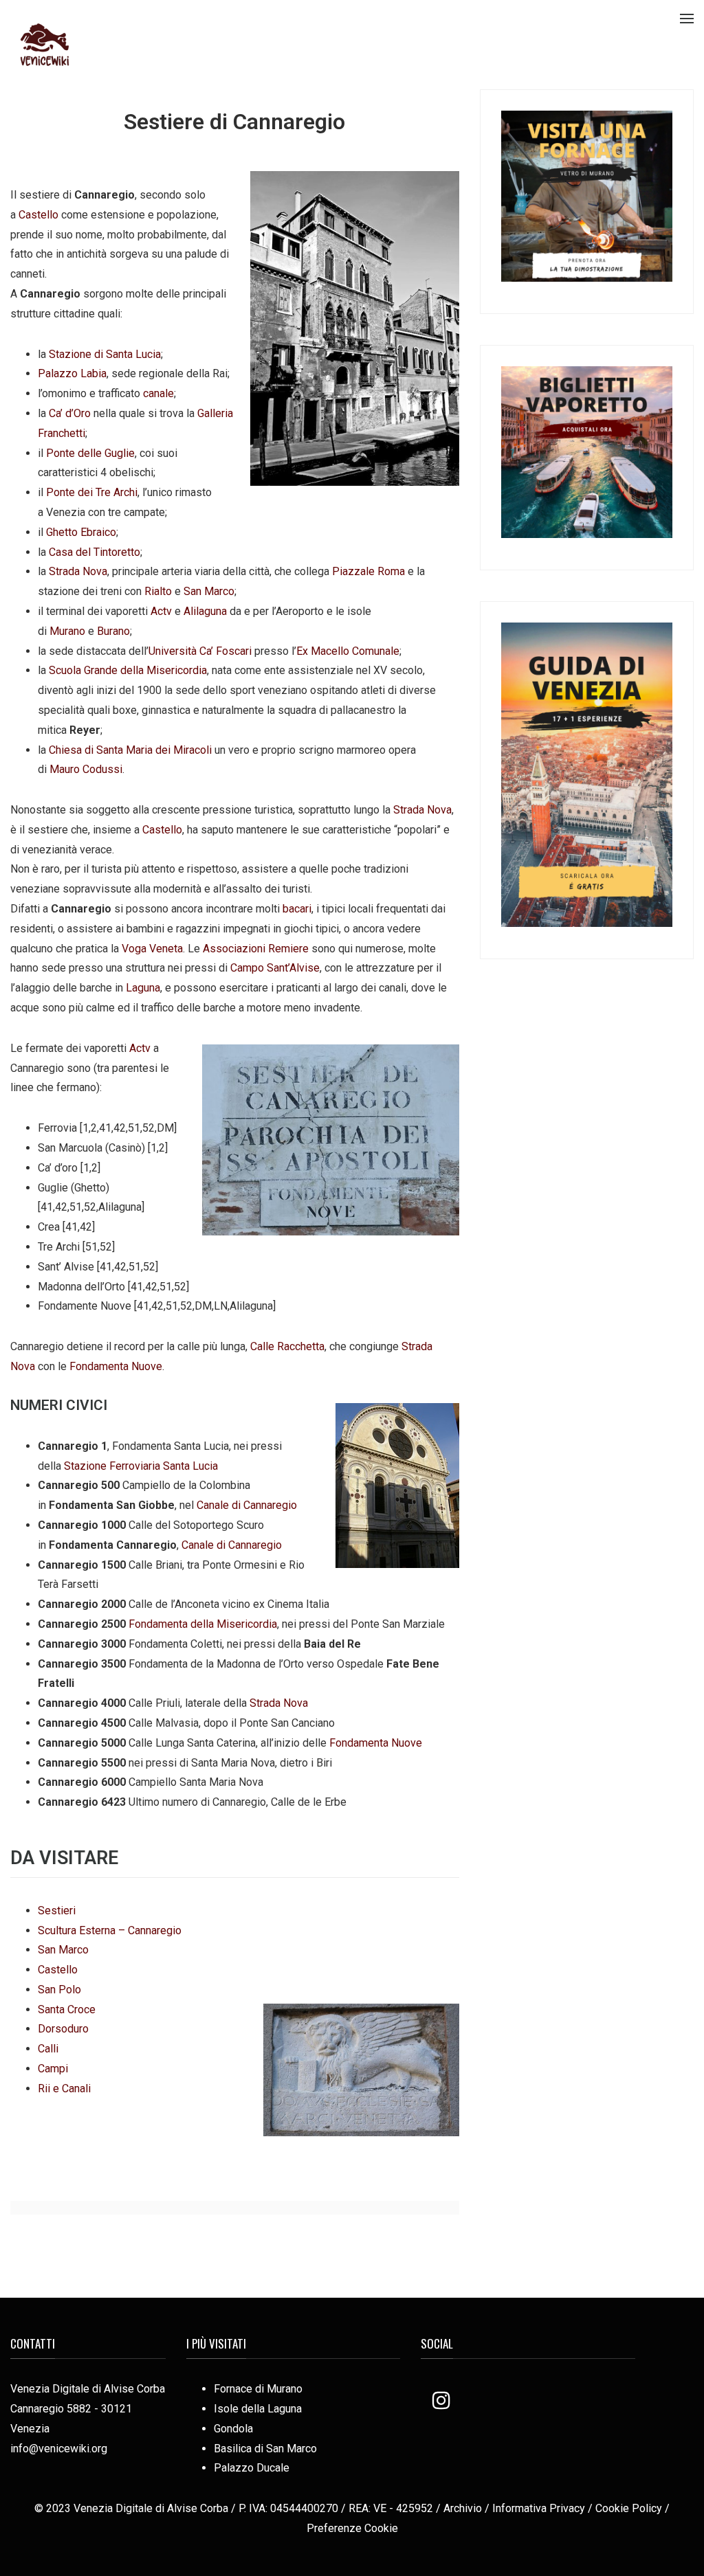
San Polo (59, 1990)
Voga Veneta (152, 949)
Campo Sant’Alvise (275, 968)
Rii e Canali (64, 2088)
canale (158, 393)
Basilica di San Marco (265, 2449)
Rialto (158, 591)
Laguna (143, 988)
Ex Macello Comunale (348, 651)
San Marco (209, 591)
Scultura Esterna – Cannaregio (110, 1930)
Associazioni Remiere (256, 949)
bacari (297, 909)
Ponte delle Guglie (90, 453)
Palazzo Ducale (252, 2468)
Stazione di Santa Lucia (105, 354)
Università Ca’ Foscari (200, 651)
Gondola (233, 2429)
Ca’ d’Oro (70, 413)
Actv (161, 611)
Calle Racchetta (287, 1346)
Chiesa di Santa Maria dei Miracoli (130, 750)
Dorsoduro (63, 2029)
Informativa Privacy (539, 2508)
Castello (38, 215)
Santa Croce (67, 2009)
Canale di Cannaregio (247, 1505)
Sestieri (57, 1911)
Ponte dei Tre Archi (92, 492)
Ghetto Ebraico (81, 532)
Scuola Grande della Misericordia (128, 670)
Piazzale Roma (368, 571)
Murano (67, 631)
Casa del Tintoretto (95, 552)
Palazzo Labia (72, 373)
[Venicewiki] (45, 44)
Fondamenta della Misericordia (203, 1624)
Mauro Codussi (86, 769)
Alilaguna (205, 611)
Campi (53, 2069)
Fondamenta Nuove (116, 1366)
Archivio (463, 2508)
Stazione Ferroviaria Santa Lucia (141, 1466)
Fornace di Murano (258, 2389)
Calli (48, 2049)
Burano (113, 631)
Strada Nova (78, 571)
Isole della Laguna (258, 2409)
